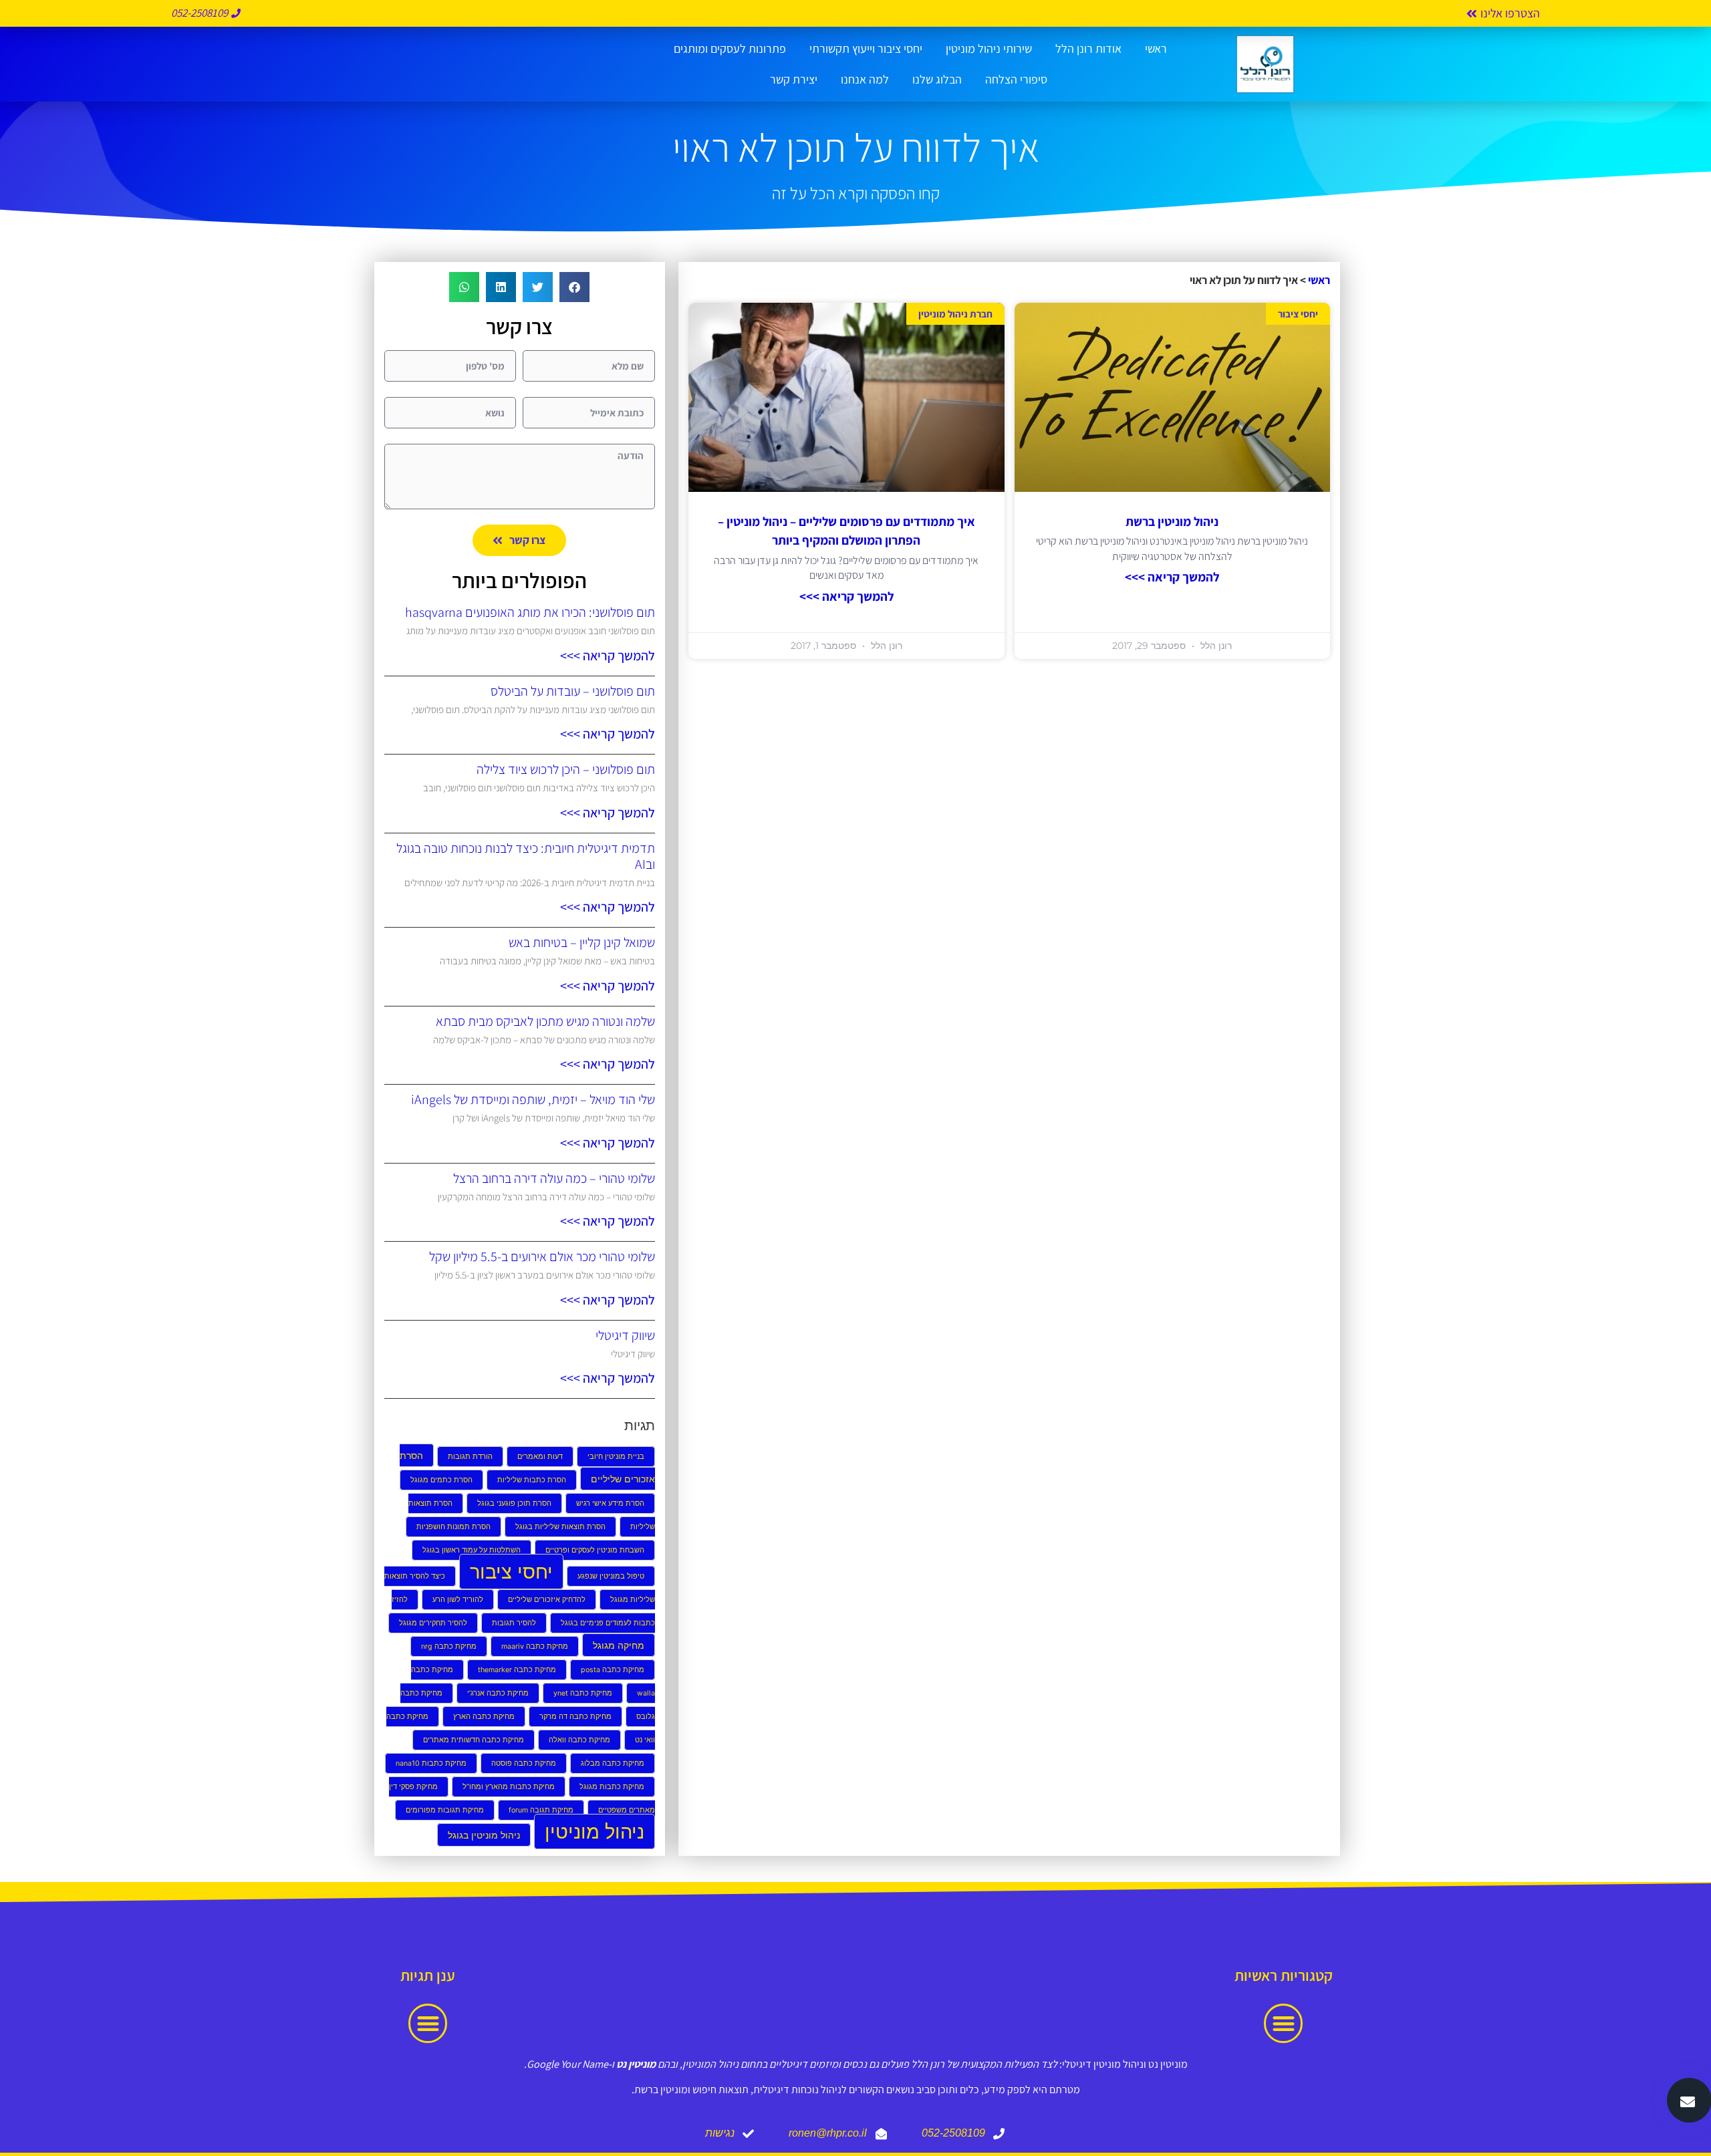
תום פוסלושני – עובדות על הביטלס (573, 691)
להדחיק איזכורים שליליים (547, 1600)
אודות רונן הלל (1088, 48)
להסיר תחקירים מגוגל (433, 1623)
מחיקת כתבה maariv (535, 1646)
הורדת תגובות (470, 1457)
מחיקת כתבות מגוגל (612, 1787)
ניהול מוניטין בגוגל (484, 1835)
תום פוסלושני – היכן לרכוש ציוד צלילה (566, 769)
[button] (574, 287)
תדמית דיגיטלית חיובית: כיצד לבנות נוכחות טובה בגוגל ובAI (526, 856)
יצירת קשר (794, 79)
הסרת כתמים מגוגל (441, 1480)
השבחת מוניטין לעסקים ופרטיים (595, 1550)
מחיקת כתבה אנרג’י (498, 1693)
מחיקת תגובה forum (541, 1810)
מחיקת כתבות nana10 (431, 1763)
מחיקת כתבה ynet (583, 1693)
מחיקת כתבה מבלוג (613, 1763)
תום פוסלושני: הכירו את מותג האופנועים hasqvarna (530, 612)
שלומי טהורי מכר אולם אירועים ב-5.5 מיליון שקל (542, 1256)
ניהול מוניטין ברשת (1172, 521)
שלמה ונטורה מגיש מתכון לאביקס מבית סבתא (545, 1021)
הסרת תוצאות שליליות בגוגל (560, 1527)
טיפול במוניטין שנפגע (611, 1576)
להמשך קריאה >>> (1172, 577)
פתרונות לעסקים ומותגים (730, 48)
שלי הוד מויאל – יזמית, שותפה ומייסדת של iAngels (533, 1099)
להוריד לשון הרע (458, 1600)
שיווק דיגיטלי (625, 1335)
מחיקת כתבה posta (613, 1670)
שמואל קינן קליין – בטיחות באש (582, 942)
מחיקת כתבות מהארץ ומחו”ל (509, 1787)
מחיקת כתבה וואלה (579, 1740)
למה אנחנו (865, 79)
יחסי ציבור (511, 1572)
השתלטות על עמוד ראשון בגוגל (472, 1550)
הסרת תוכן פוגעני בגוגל (514, 1503)
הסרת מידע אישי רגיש (610, 1503)
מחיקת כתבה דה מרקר (575, 1717)
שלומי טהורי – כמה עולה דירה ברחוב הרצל (554, 1178)
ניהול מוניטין (595, 1832)
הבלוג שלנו (937, 79)
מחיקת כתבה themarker (517, 1670)
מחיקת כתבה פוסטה (524, 1763)
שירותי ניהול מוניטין (989, 48)
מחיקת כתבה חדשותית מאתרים (474, 1740)
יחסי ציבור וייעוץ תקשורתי (866, 48)
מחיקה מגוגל (619, 1645)
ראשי (1156, 48)
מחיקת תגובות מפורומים (445, 1810)
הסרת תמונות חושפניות (453, 1527)
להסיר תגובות (514, 1623)
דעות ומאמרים (540, 1457)
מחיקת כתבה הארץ (484, 1717)
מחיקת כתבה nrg (449, 1646)
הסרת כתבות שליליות (532, 1480)
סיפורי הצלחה (1016, 79)
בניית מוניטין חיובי (616, 1457)
